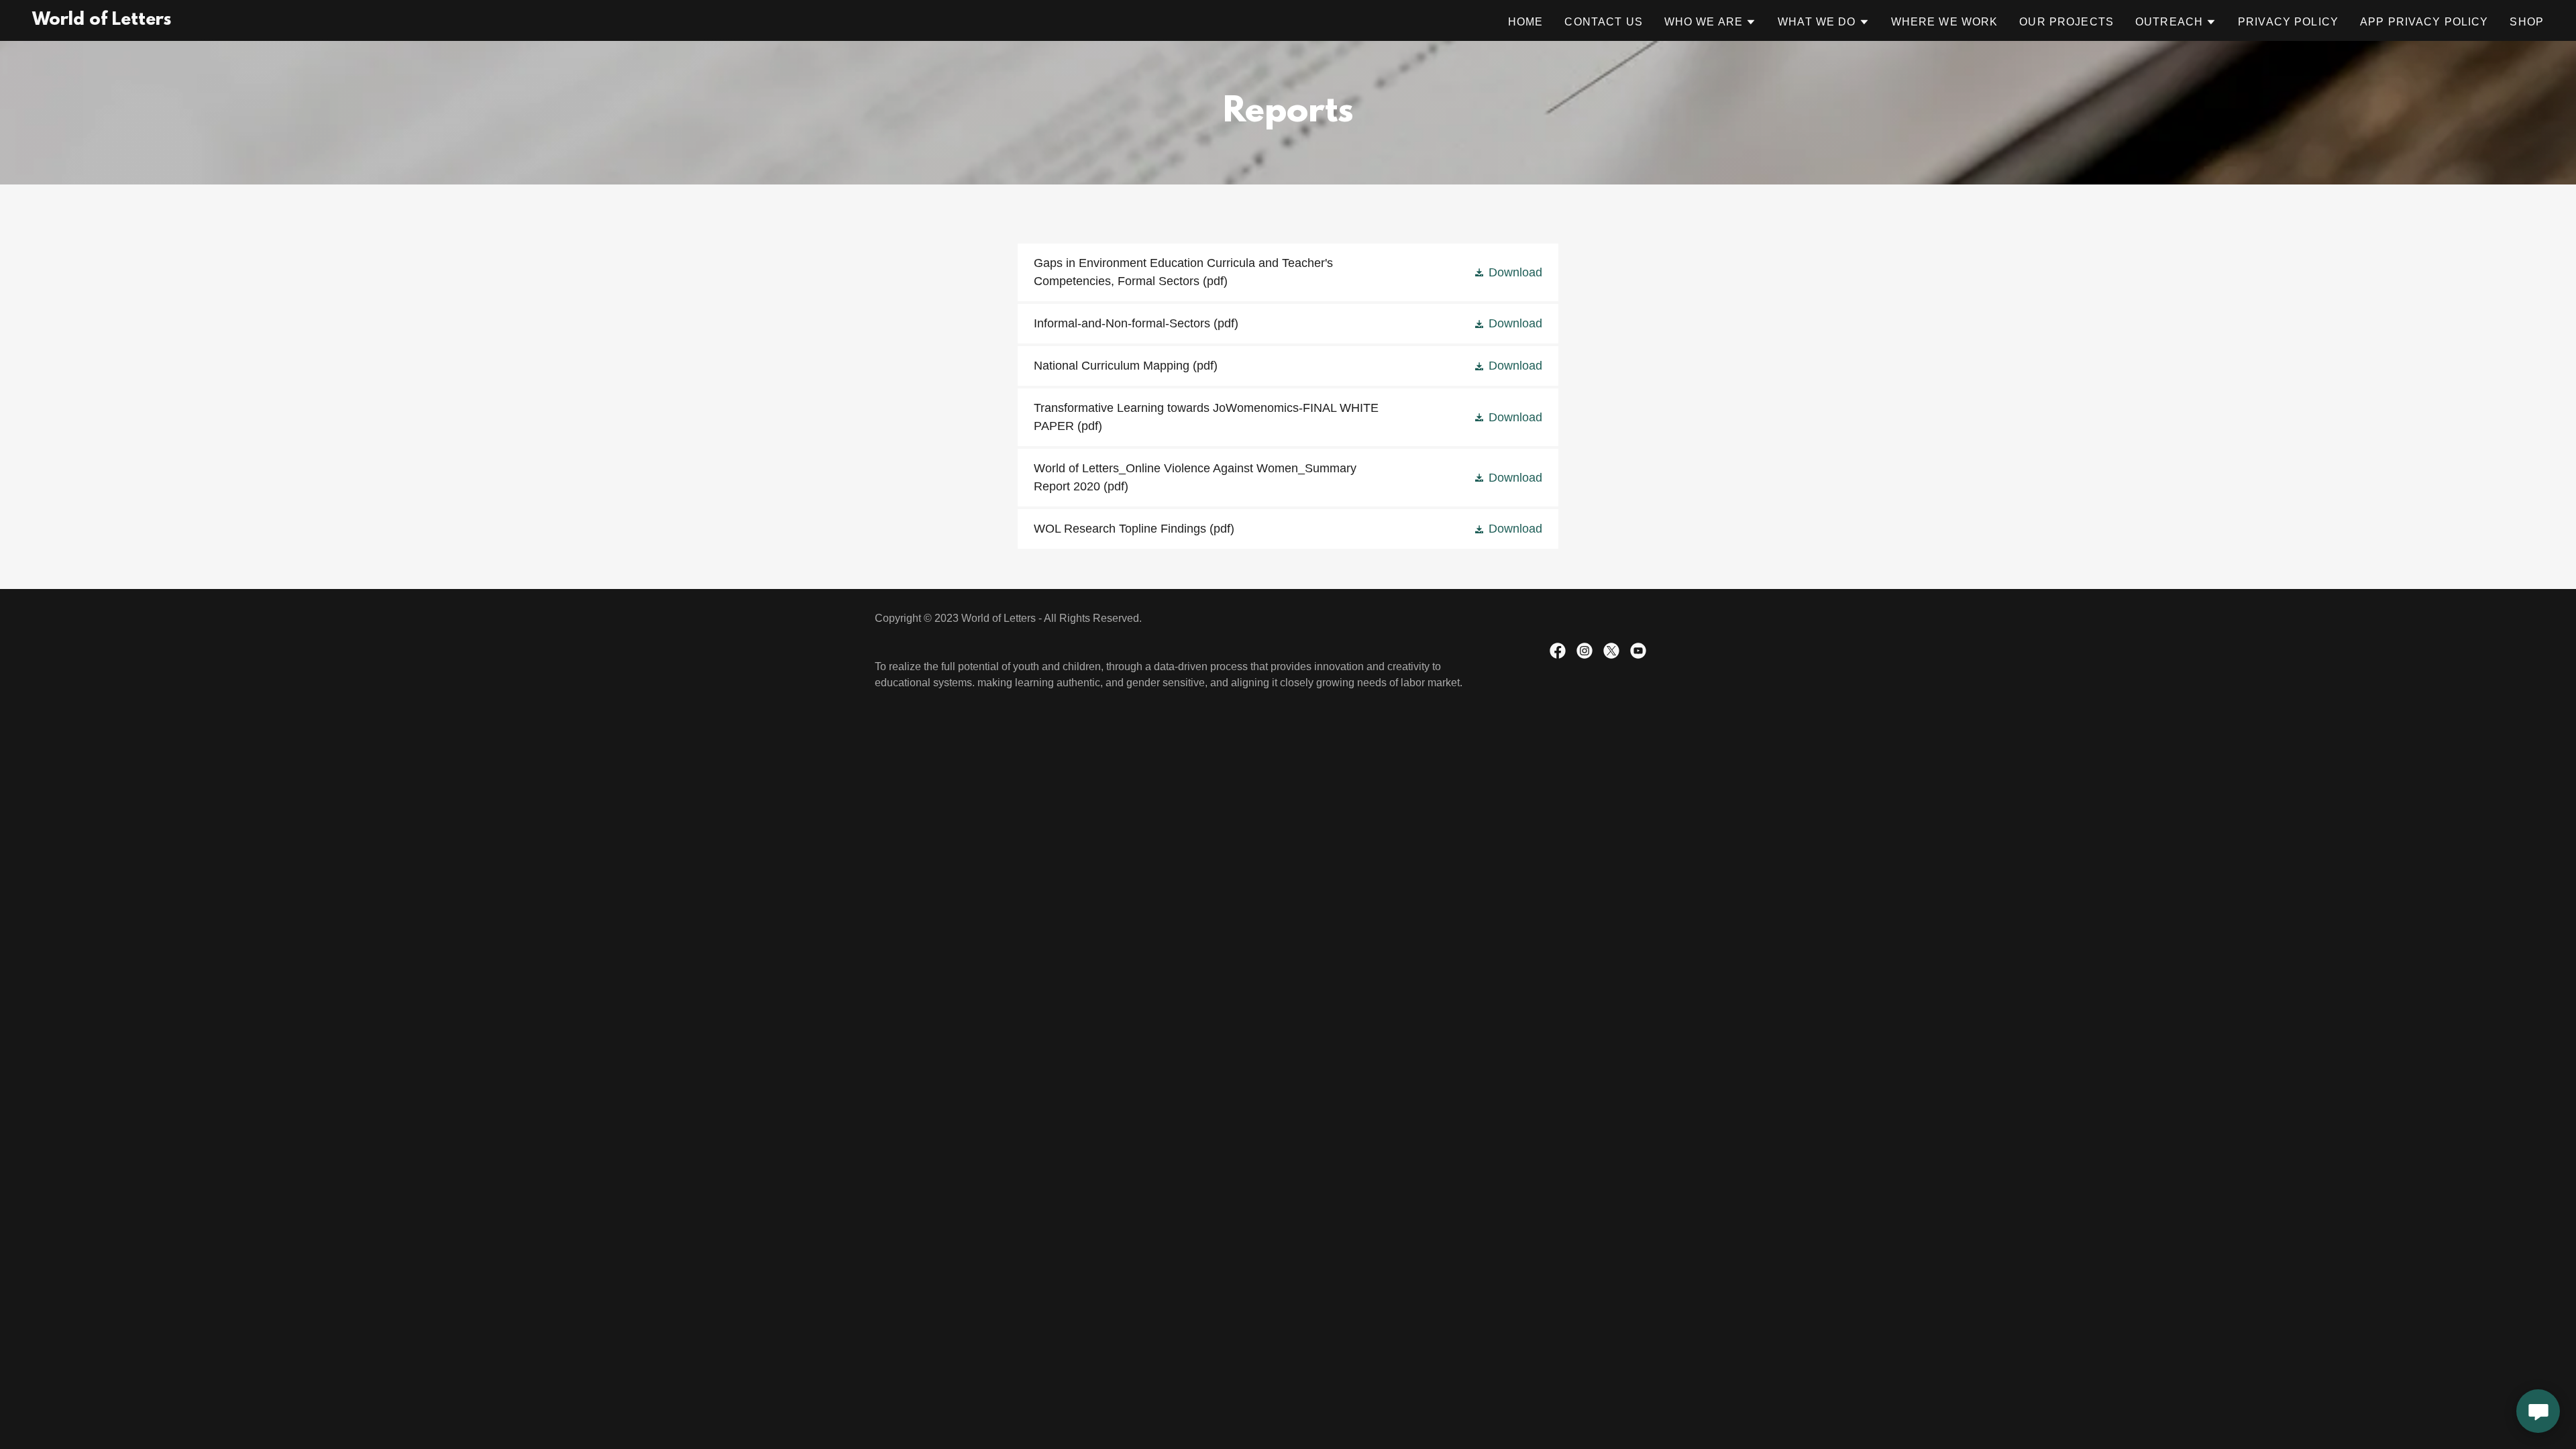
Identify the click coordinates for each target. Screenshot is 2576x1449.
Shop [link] (2527, 22)
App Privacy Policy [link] (2424, 22)
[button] (1710, 22)
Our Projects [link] (2067, 22)
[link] (102, 21)
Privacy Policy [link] (2288, 22)
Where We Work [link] (1945, 22)
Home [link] (1526, 22)
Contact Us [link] (1603, 22)
